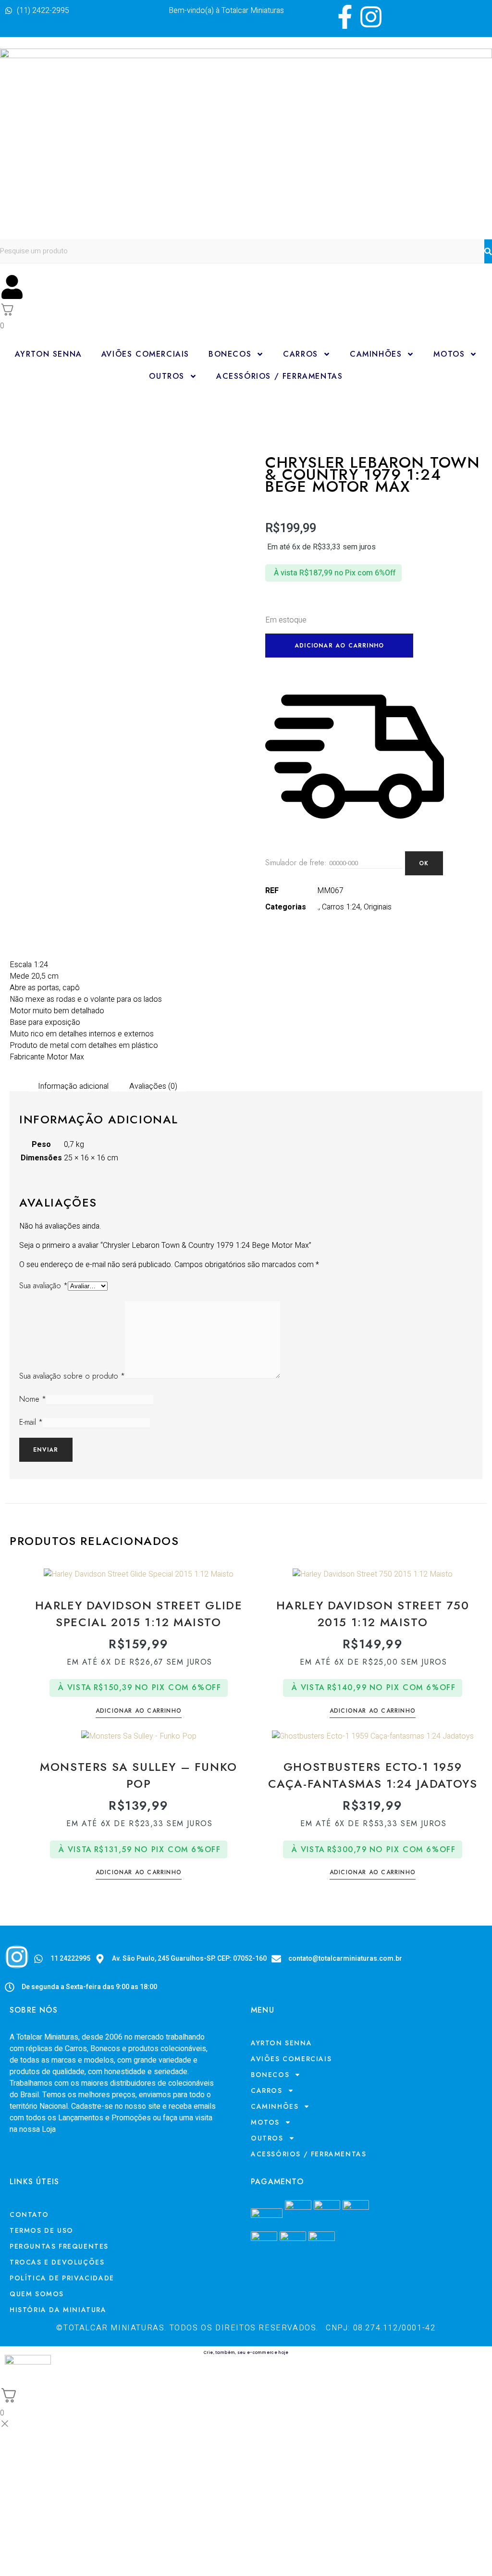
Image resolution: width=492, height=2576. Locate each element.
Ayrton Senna (49, 354)
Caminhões (376, 354)
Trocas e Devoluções (57, 2262)
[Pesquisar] (488, 251)
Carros (301, 354)
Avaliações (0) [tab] (153, 1086)
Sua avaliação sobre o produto (72, 1376)
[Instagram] (371, 17)
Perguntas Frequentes (59, 2246)
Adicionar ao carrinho (339, 646)
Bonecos (230, 354)
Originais (378, 907)
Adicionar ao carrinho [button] (139, 1711)
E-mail (31, 1422)
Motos (449, 354)
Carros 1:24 (341, 907)
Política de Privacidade (62, 2278)
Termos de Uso (42, 2230)
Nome (33, 1399)
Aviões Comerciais (145, 354)
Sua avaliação (43, 1286)
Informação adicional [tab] (73, 1086)
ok (424, 863)
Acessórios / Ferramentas (279, 376)
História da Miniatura (58, 2310)
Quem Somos (37, 2294)
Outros (167, 376)
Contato (29, 2215)
